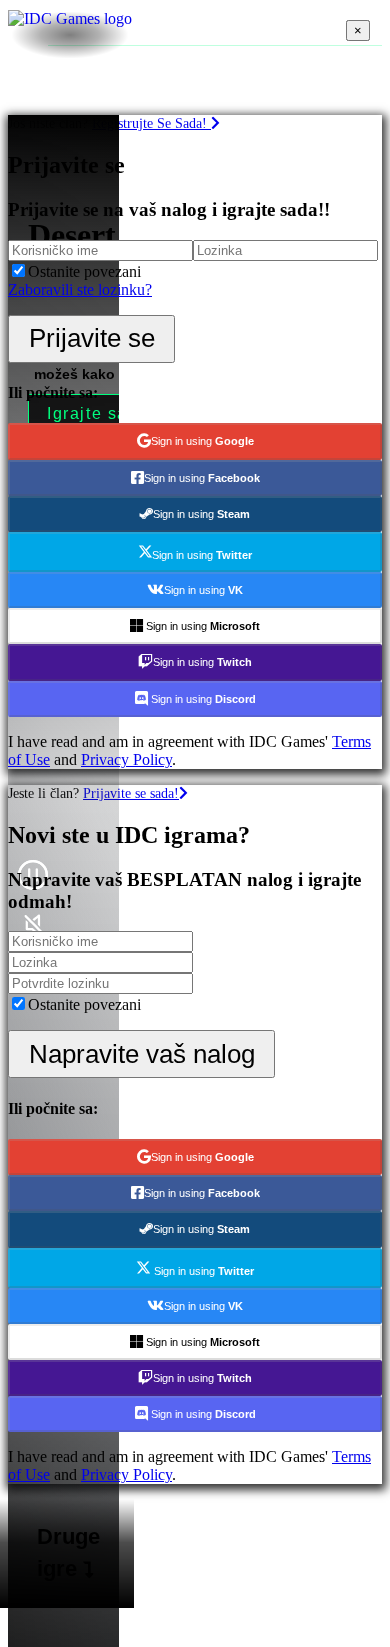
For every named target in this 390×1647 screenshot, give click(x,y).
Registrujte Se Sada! (151, 123)
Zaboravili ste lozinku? (80, 289)
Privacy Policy (126, 759)
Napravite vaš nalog (142, 1054)
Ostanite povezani (84, 271)
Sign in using (202, 441)
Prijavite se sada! (131, 793)
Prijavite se (92, 338)
